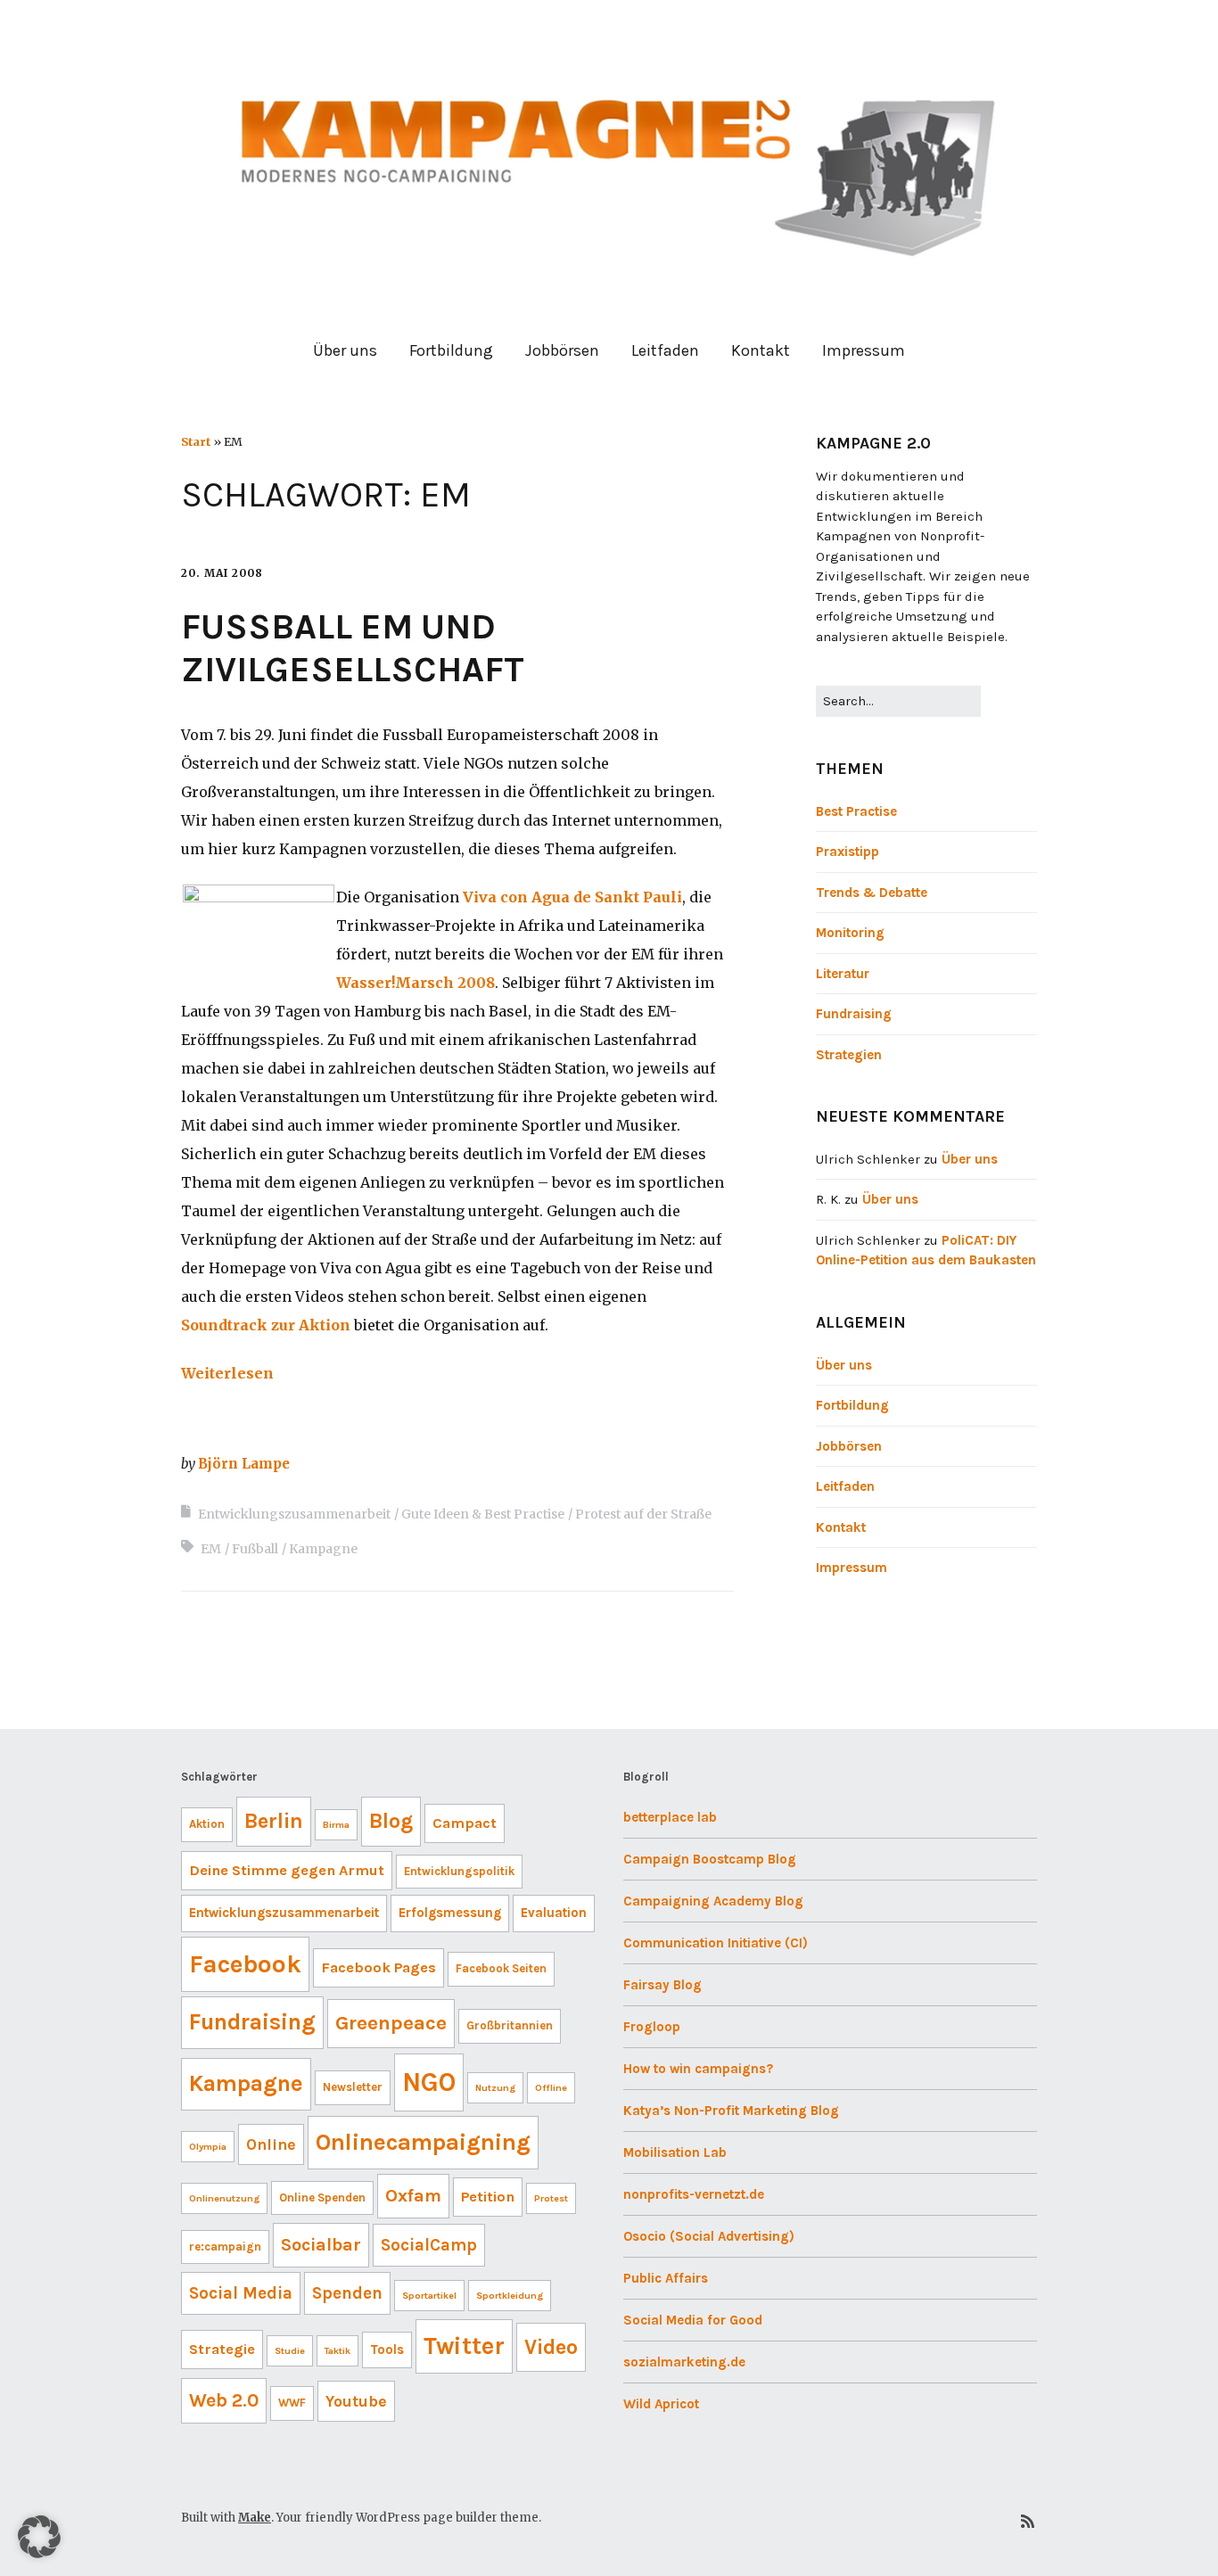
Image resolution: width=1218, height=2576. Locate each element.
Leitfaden (665, 350)
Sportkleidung (510, 2296)
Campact (465, 1823)
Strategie (222, 2349)
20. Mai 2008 (222, 573)
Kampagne (323, 1549)
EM (211, 1549)
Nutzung (495, 2088)
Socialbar (321, 2245)
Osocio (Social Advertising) (709, 2236)
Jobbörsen (562, 350)
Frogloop (652, 2027)
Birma (336, 1825)
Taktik (337, 2351)
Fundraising (854, 1014)
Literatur (843, 974)
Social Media (241, 2293)
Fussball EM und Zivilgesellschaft (353, 648)
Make (255, 2518)
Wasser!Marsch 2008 (416, 983)
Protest (551, 2198)
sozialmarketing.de (684, 2362)
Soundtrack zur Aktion (266, 1325)
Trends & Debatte (872, 893)
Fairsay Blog (662, 1985)
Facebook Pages (379, 1967)
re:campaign (225, 2247)
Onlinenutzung (224, 2198)
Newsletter (353, 2087)
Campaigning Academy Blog (713, 1901)
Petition (488, 2197)
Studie (290, 2351)
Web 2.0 (224, 2400)
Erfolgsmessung (450, 1913)
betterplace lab (670, 1817)
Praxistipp (848, 852)
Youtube (356, 2401)
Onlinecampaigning (423, 2142)
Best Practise (856, 811)
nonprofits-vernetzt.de (694, 2194)
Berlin (274, 1821)
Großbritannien (510, 2025)
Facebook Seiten (501, 1968)
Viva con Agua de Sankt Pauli (572, 897)
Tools (387, 2350)
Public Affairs (666, 2278)
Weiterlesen (227, 1373)
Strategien (849, 1055)
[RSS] (1028, 2522)
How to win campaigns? (698, 2069)
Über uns (345, 350)
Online (271, 2144)
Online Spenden (322, 2197)
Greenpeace (391, 2023)
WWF (292, 2403)
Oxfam (413, 2196)
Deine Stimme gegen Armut (287, 1870)
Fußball (255, 1549)
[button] (39, 2537)
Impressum (864, 350)
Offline (551, 2088)
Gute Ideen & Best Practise (483, 1514)
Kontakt (761, 350)
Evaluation (554, 1913)
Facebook (245, 1964)
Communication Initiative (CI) (716, 1943)
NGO (429, 2082)
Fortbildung (451, 350)
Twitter (464, 2346)
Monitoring (850, 933)
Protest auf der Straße (643, 1514)
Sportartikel (429, 2296)
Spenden (347, 2293)
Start (196, 441)
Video (551, 2347)
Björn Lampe (244, 1464)
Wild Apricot (661, 2404)
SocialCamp (429, 2245)
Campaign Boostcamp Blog (710, 1859)
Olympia (208, 2147)
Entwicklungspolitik (459, 1871)
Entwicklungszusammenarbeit (294, 1514)
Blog (391, 1821)
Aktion (207, 1824)
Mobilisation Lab (675, 2152)
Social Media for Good (693, 2320)
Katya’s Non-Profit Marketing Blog (731, 2111)
